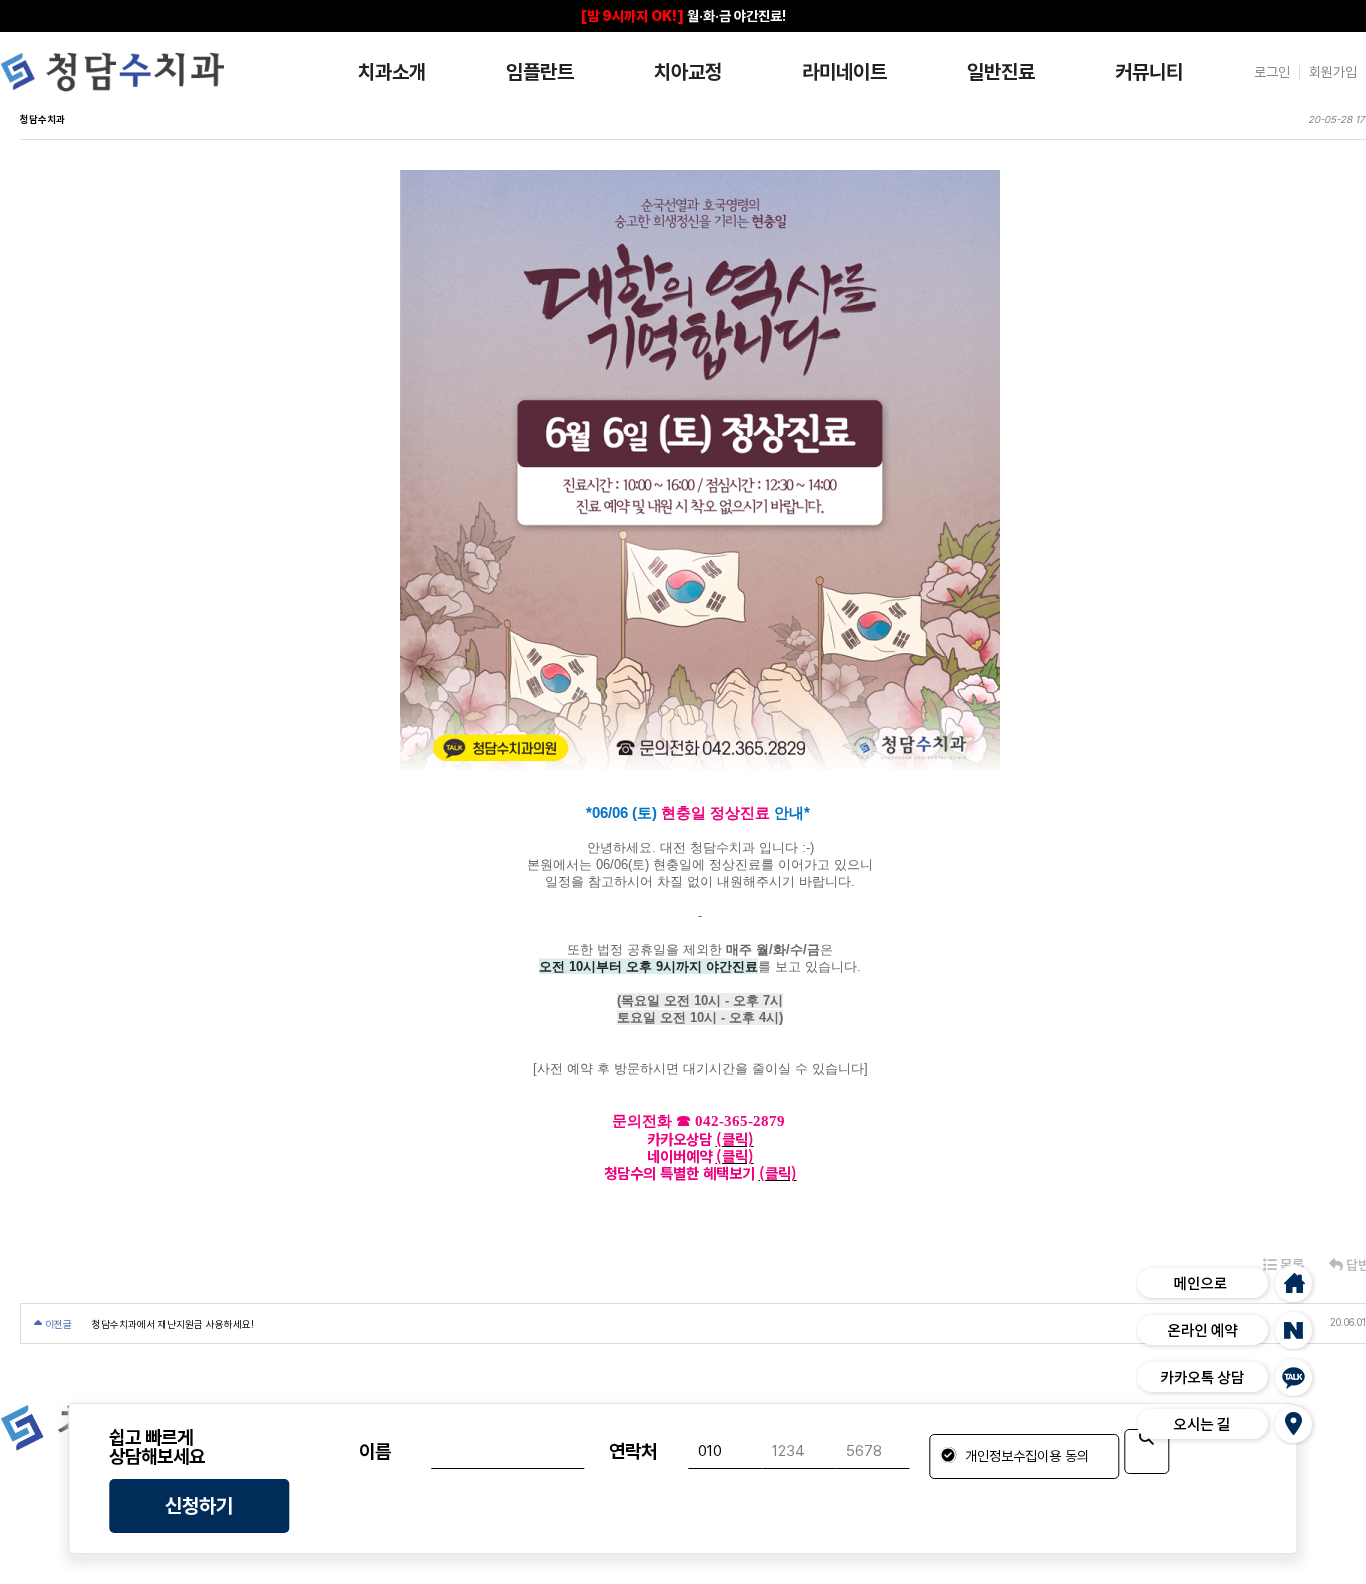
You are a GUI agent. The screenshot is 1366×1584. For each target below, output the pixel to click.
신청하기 (199, 1506)
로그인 (1272, 72)
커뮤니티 (1149, 72)
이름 (375, 1451)
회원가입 (1333, 72)
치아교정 (688, 72)
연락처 (633, 1451)
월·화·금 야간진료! (683, 16)
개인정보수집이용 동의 (1025, 1456)
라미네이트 (844, 72)
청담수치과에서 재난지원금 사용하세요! (173, 1324)
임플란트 (540, 72)
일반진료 (1001, 72)
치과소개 (392, 72)
